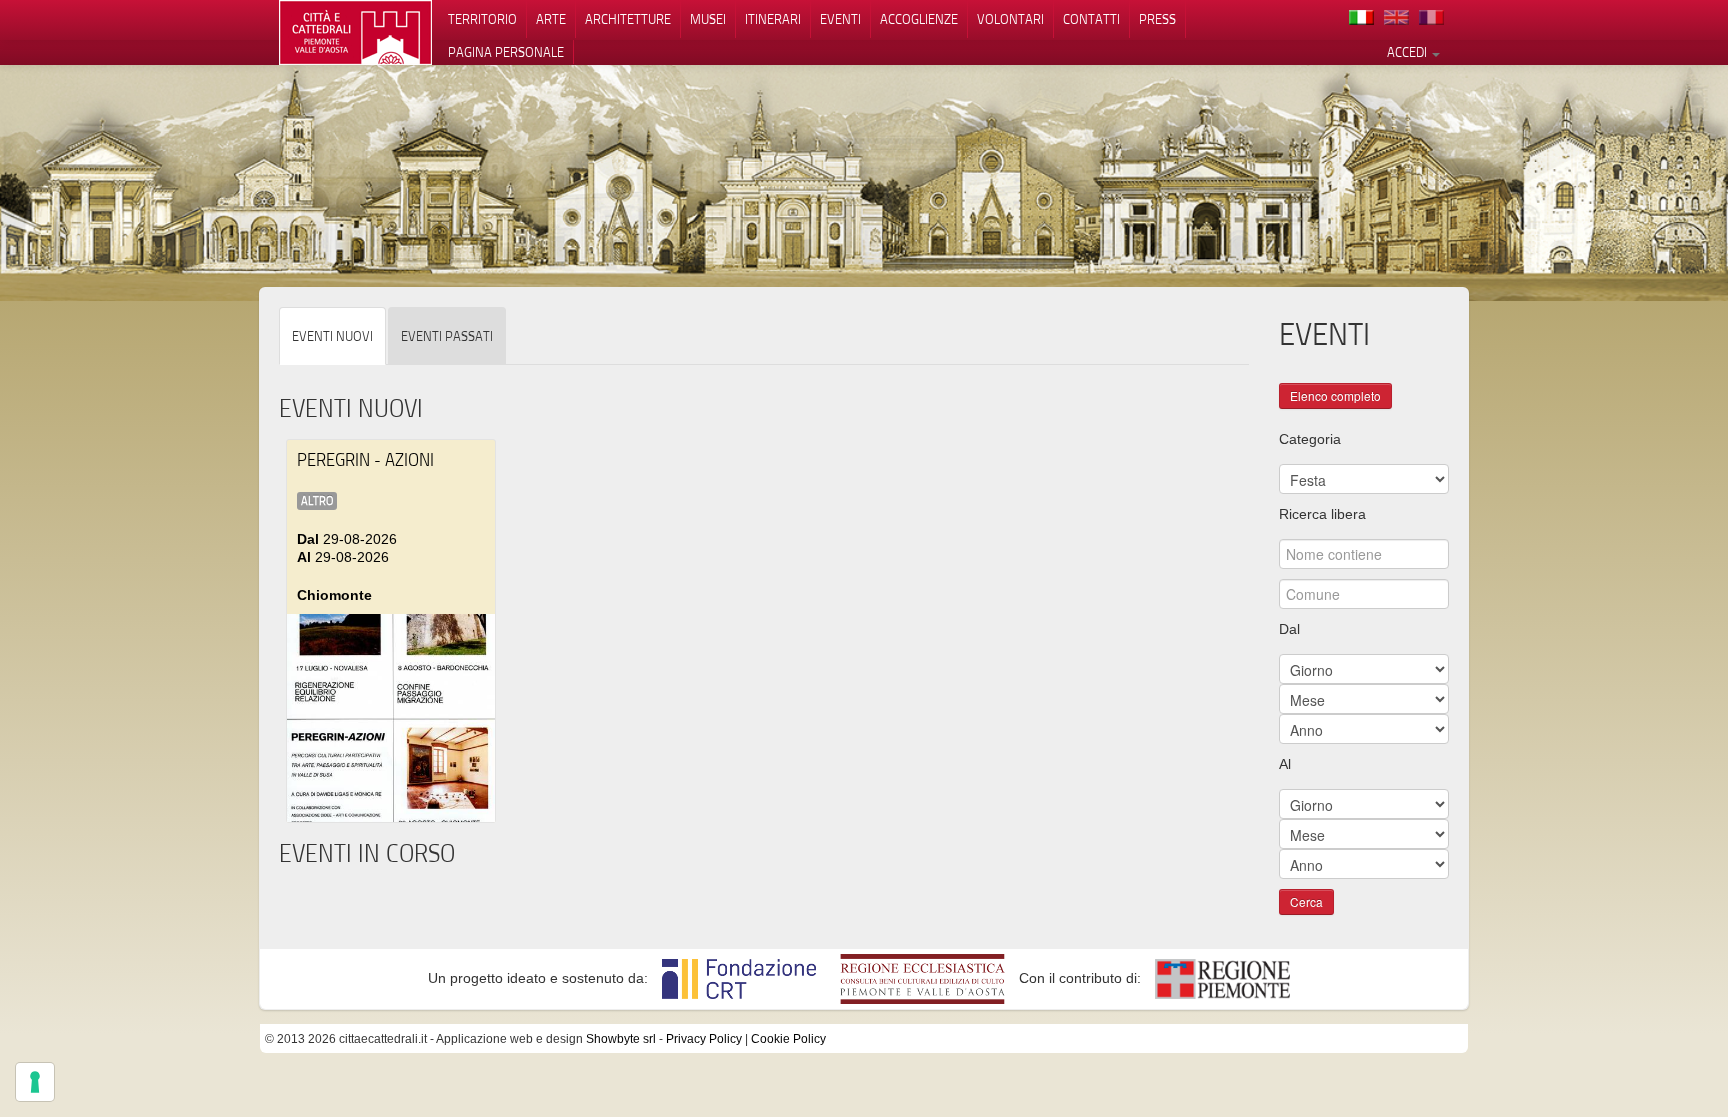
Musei (708, 19)
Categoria (1310, 439)
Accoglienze (919, 19)
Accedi (1408, 52)
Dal (1289, 629)
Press (1157, 19)
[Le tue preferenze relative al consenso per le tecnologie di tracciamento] (35, 1082)
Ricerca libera (1322, 514)
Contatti (1091, 19)
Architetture (628, 19)
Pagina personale (506, 52)
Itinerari (773, 19)
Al (1285, 764)
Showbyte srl (621, 1039)
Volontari (1010, 19)
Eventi (840, 19)
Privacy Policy (704, 1039)
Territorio (482, 19)
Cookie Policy (788, 1039)
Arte (551, 19)
